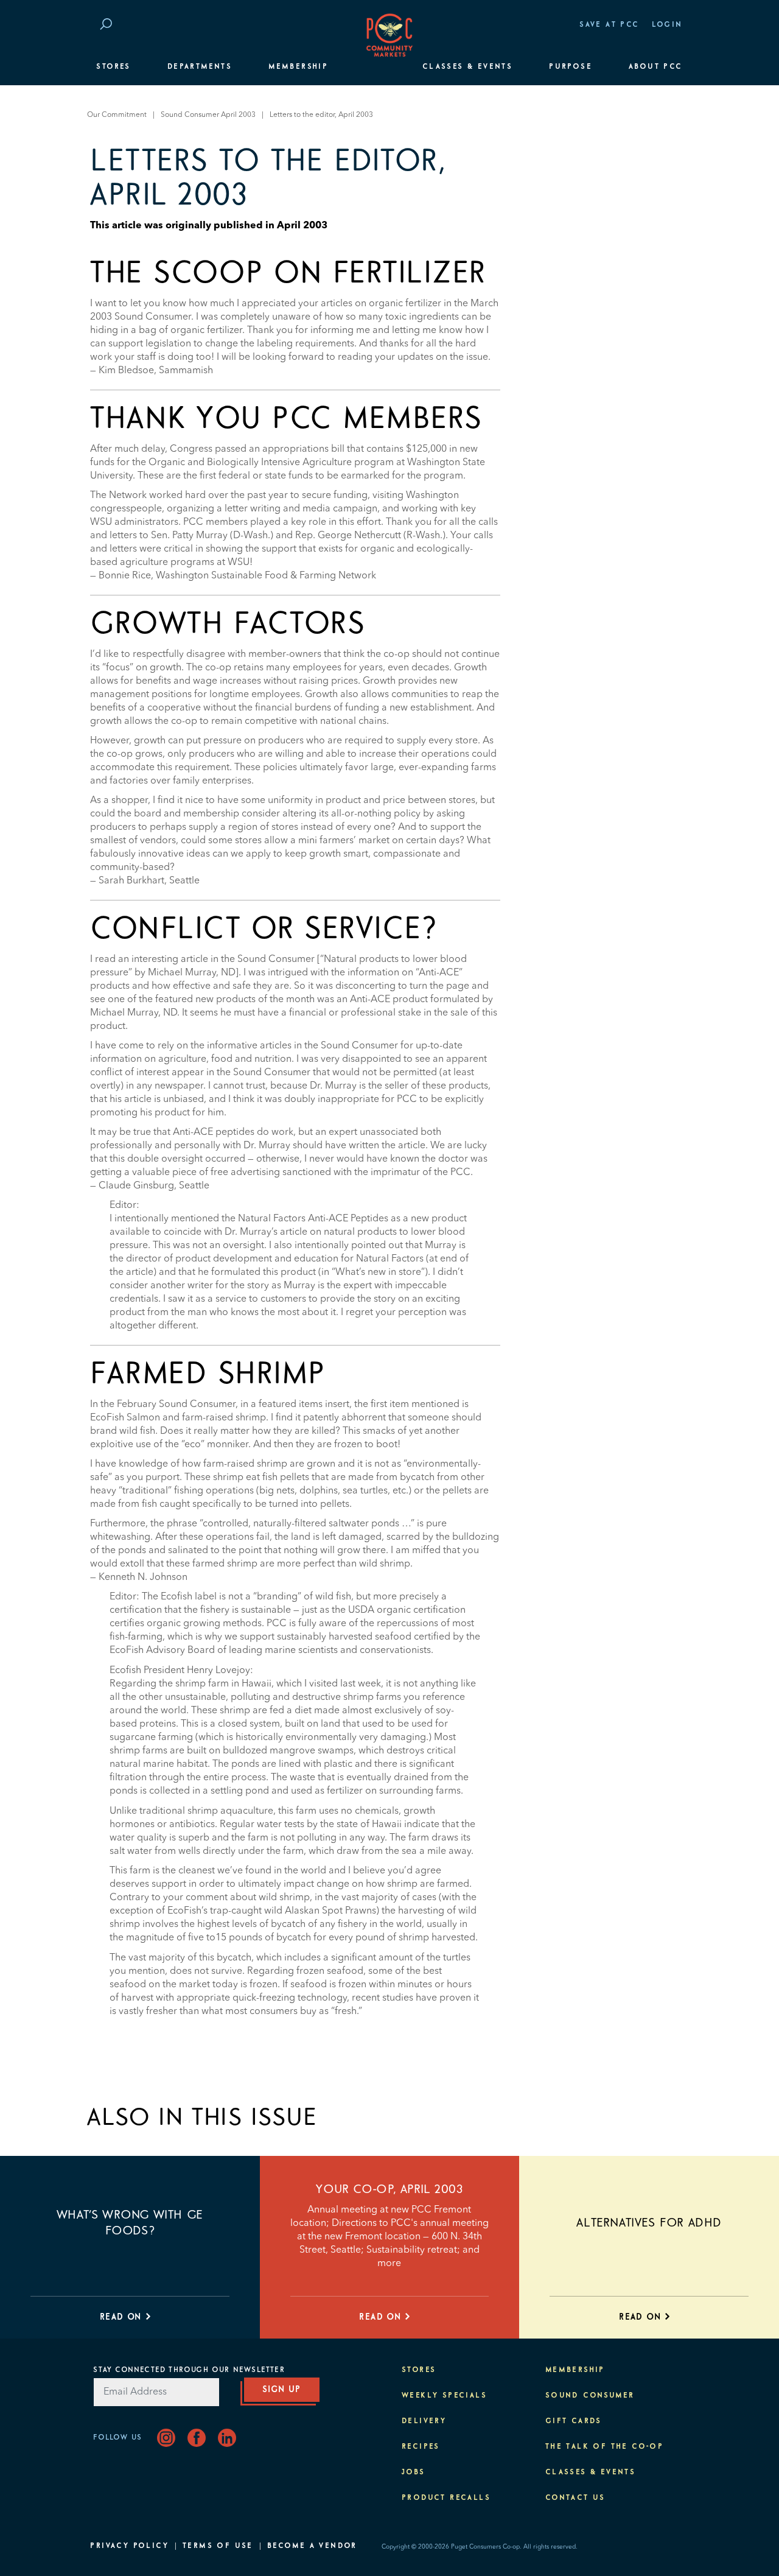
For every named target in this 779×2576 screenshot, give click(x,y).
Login (667, 25)
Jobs (414, 2472)
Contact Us (575, 2498)
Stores (113, 67)
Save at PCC (609, 25)
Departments (200, 67)
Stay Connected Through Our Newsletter (189, 2370)
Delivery (424, 2421)
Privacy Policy (129, 2546)
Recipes (421, 2447)
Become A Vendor (312, 2546)
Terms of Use (218, 2546)
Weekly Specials (444, 2396)
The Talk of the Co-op (604, 2447)
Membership (298, 67)
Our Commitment (117, 115)
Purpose (571, 67)
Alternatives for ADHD (649, 2223)
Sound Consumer (590, 2396)
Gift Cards (574, 2421)
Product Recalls (446, 2498)
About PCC (656, 67)
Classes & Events (467, 67)
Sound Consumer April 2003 (208, 115)
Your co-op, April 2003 (389, 2189)
